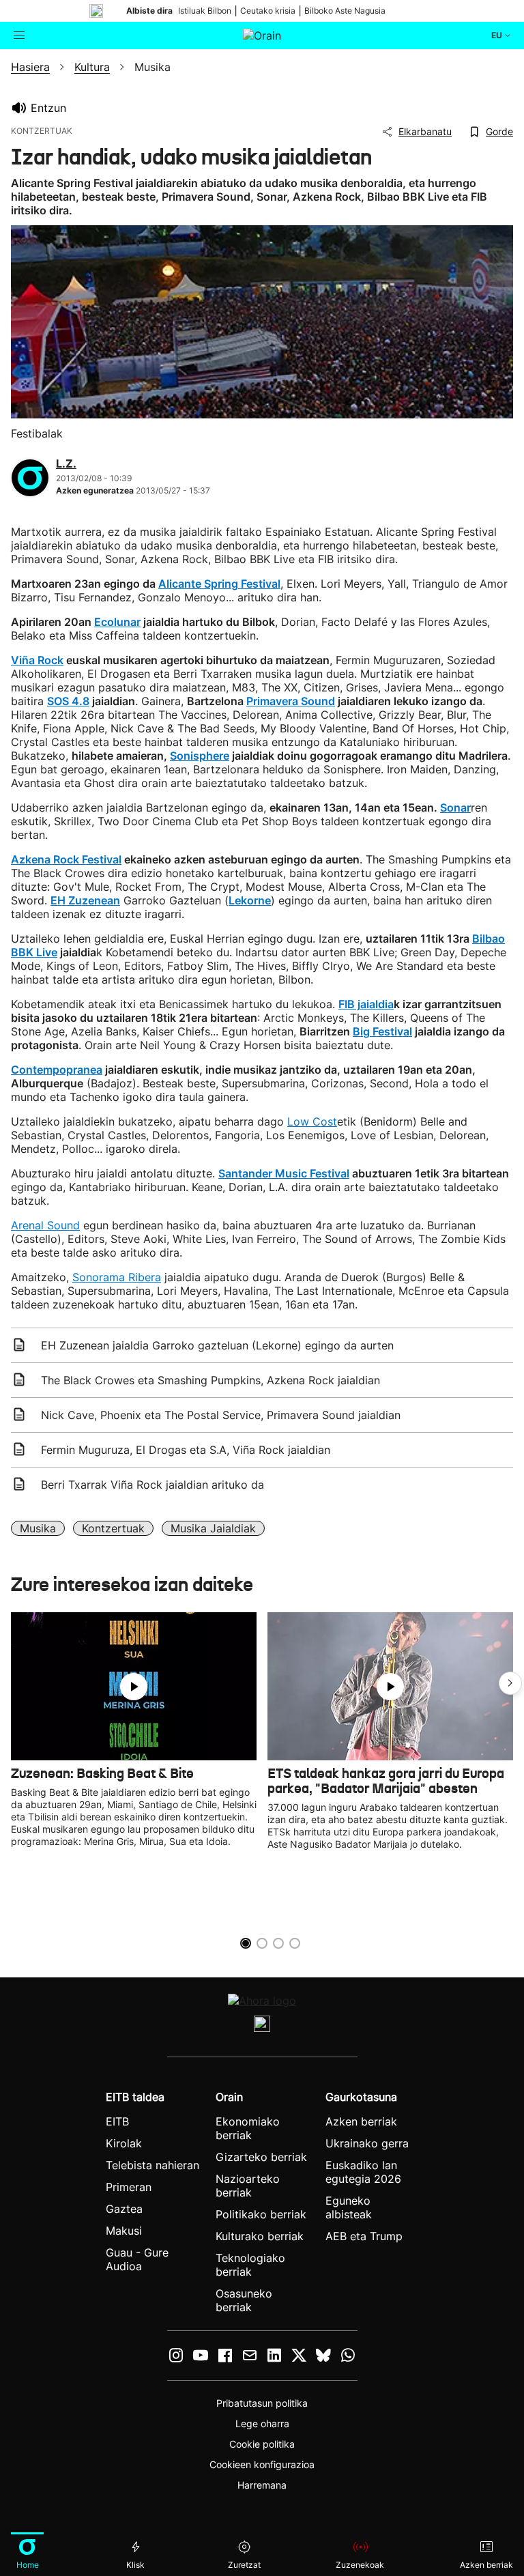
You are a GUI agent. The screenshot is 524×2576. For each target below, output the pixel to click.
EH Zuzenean (85, 900)
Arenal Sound (45, 1225)
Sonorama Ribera (117, 1277)
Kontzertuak (113, 1528)
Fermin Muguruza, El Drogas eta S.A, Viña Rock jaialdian (186, 1450)
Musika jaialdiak (213, 1528)
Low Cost (312, 1121)
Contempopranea (57, 1070)
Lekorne (250, 900)
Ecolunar (117, 622)
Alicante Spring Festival (219, 584)
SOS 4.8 (68, 701)
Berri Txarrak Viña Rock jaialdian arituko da (152, 1485)
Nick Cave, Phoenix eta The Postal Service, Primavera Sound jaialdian (221, 1415)
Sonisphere (200, 756)
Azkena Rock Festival (66, 859)
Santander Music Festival (284, 1173)
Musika (38, 1528)
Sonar (455, 807)
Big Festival (382, 1031)
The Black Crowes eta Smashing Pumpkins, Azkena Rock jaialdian (210, 1380)
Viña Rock (37, 660)
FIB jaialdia (366, 1004)
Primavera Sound (291, 701)
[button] (510, 1683)
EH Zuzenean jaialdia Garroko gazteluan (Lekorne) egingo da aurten (217, 1345)
